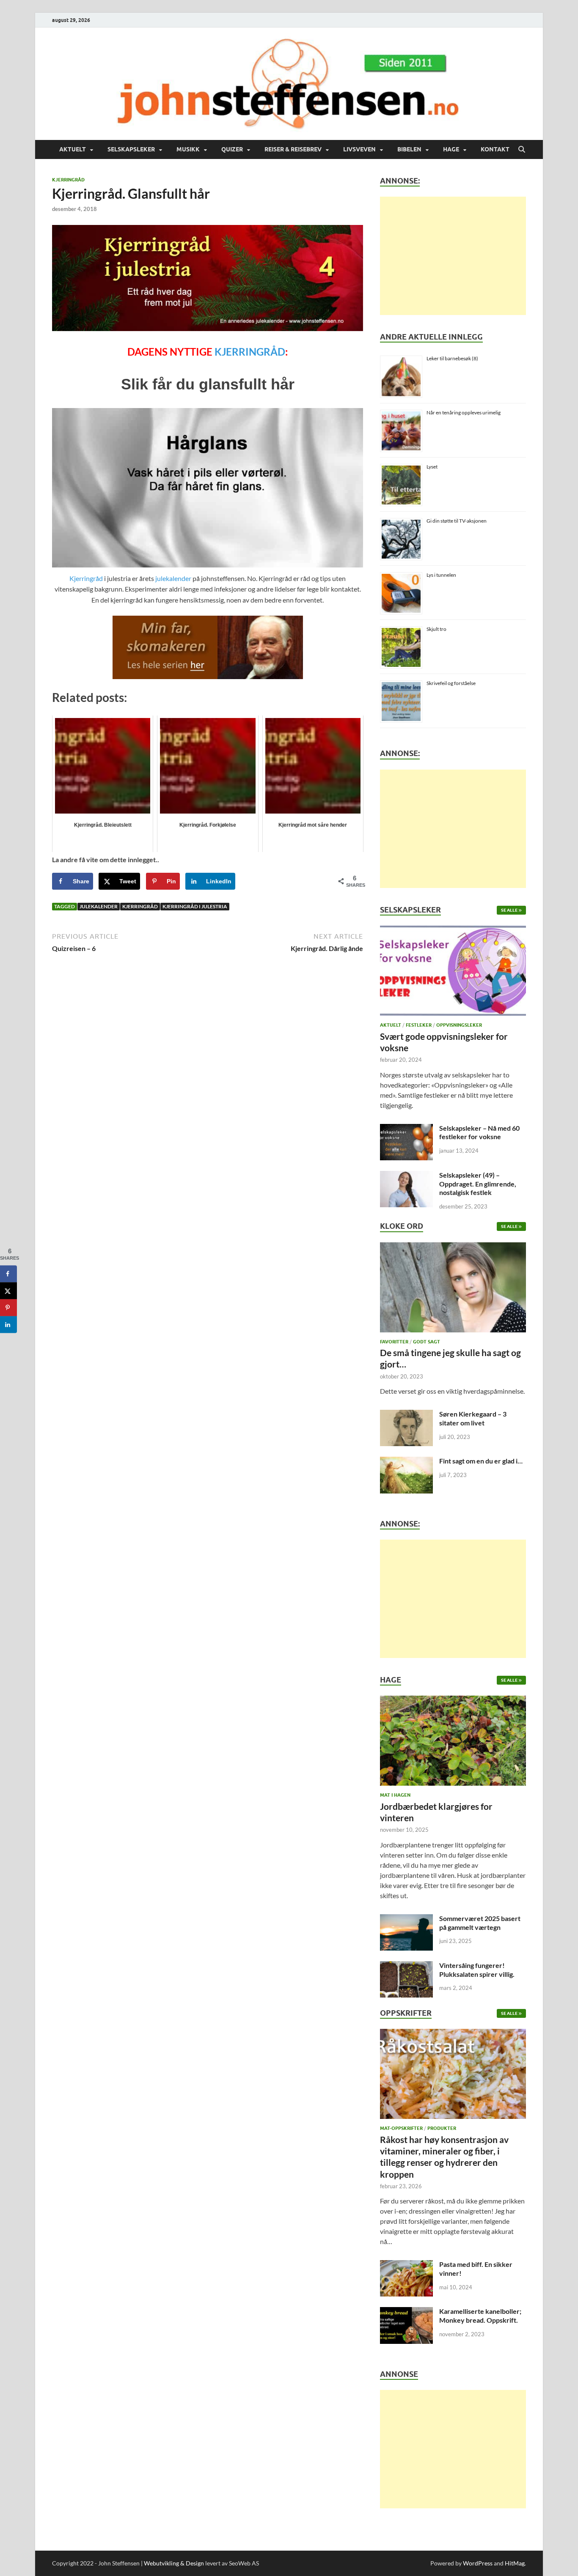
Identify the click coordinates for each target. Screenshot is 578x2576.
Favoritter (394, 1342)
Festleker (419, 1025)
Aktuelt (73, 149)
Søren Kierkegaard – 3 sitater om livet (473, 1418)
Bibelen (409, 149)
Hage (451, 149)
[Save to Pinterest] (8, 1307)
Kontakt (495, 149)
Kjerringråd (68, 180)
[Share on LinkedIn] (8, 1324)
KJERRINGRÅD (250, 352)
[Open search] (522, 150)
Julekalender (99, 906)
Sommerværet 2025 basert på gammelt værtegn (480, 1923)
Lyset (432, 467)
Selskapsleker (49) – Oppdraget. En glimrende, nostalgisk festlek (478, 1184)
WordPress (478, 2563)
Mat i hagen (395, 1795)
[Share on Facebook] (8, 1274)
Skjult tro (436, 629)
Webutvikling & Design (174, 2563)
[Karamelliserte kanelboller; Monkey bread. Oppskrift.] (406, 2312)
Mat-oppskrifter (401, 2128)
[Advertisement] (453, 256)
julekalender (173, 578)
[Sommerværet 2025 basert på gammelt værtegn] (406, 1919)
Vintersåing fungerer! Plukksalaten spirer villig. (477, 1970)
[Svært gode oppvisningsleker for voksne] (453, 973)
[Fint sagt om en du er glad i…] (406, 1462)
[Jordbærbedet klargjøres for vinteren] (453, 1743)
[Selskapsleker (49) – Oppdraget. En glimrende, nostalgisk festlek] (406, 1176)
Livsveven (359, 149)
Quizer (232, 149)
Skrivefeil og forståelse (451, 683)
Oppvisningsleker (459, 1025)
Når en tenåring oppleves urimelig (464, 412)
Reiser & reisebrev (293, 149)
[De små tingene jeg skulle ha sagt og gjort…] (453, 1289)
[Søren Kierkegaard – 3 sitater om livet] (406, 1415)
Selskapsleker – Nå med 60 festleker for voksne (479, 1132)
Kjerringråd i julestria (195, 906)
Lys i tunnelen (441, 575)
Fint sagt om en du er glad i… (481, 1461)
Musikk (188, 149)
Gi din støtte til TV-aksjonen (457, 521)
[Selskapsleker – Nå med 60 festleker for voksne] (406, 1129)
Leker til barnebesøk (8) (452, 358)
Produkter (442, 2128)
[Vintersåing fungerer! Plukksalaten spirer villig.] (406, 1966)
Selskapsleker (131, 149)
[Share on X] (8, 1291)
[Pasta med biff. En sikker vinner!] (406, 2265)
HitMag (515, 2563)
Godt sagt (427, 1342)
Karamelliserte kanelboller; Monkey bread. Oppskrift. (480, 2316)
